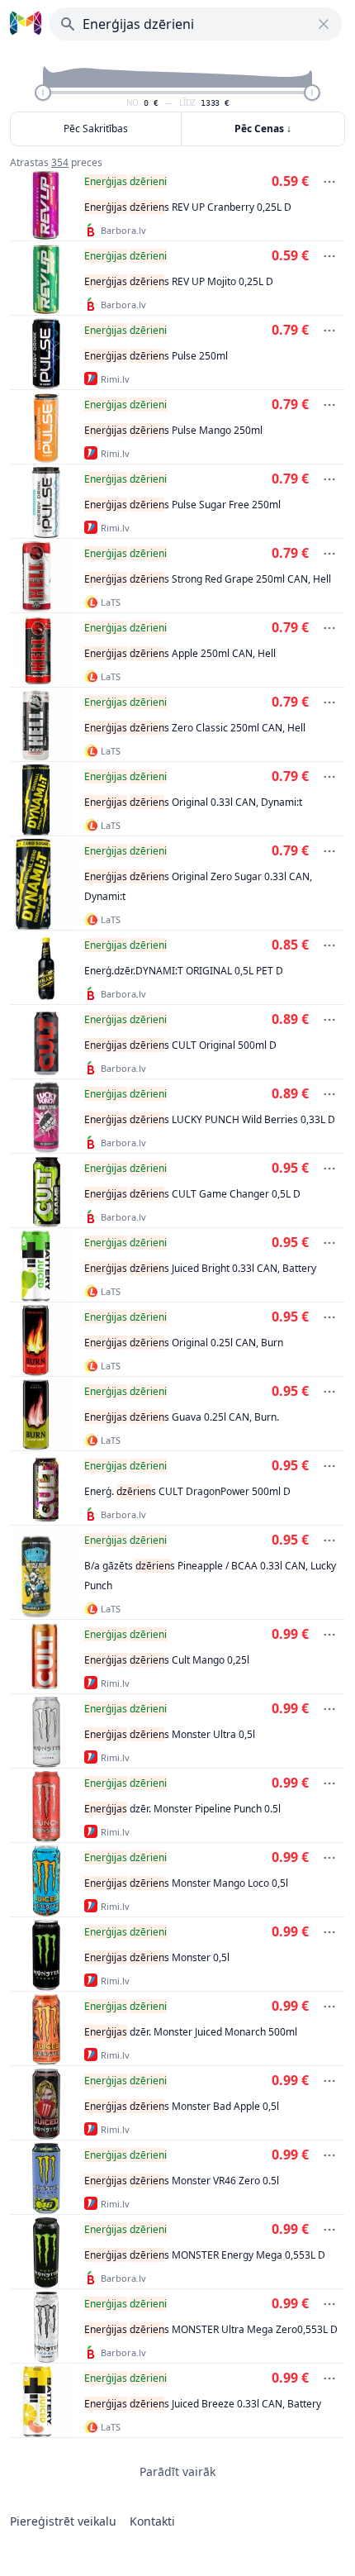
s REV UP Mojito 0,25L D (179, 281)
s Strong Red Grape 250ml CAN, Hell (208, 579)
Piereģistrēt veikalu (63, 2521)
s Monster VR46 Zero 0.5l (182, 2181)
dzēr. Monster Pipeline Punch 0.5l (182, 1809)
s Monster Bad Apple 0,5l (182, 2106)
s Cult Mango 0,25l (167, 1660)
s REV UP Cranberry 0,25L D (188, 207)
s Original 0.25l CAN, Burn (184, 1343)
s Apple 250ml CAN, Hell (180, 653)
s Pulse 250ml (156, 356)
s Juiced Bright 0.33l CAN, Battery (200, 1268)
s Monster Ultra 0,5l (170, 1734)
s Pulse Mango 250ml (173, 430)
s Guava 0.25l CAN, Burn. (182, 1417)
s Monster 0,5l (157, 1957)
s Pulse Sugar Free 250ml (182, 505)
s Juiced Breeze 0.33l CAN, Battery (203, 2404)
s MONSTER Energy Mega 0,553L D (205, 2255)
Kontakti (152, 2521)
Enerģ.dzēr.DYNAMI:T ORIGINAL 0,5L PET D (184, 971)
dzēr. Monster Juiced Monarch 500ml (191, 2032)
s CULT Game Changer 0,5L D (192, 1194)
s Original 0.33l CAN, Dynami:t (193, 802)
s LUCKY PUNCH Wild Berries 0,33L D (210, 1119)
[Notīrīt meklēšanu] (324, 24)
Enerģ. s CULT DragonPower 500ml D (187, 1491)
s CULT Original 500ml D (180, 1045)
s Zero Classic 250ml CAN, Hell (195, 728)
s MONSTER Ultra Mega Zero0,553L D (211, 2329)
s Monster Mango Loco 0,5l (186, 1883)
